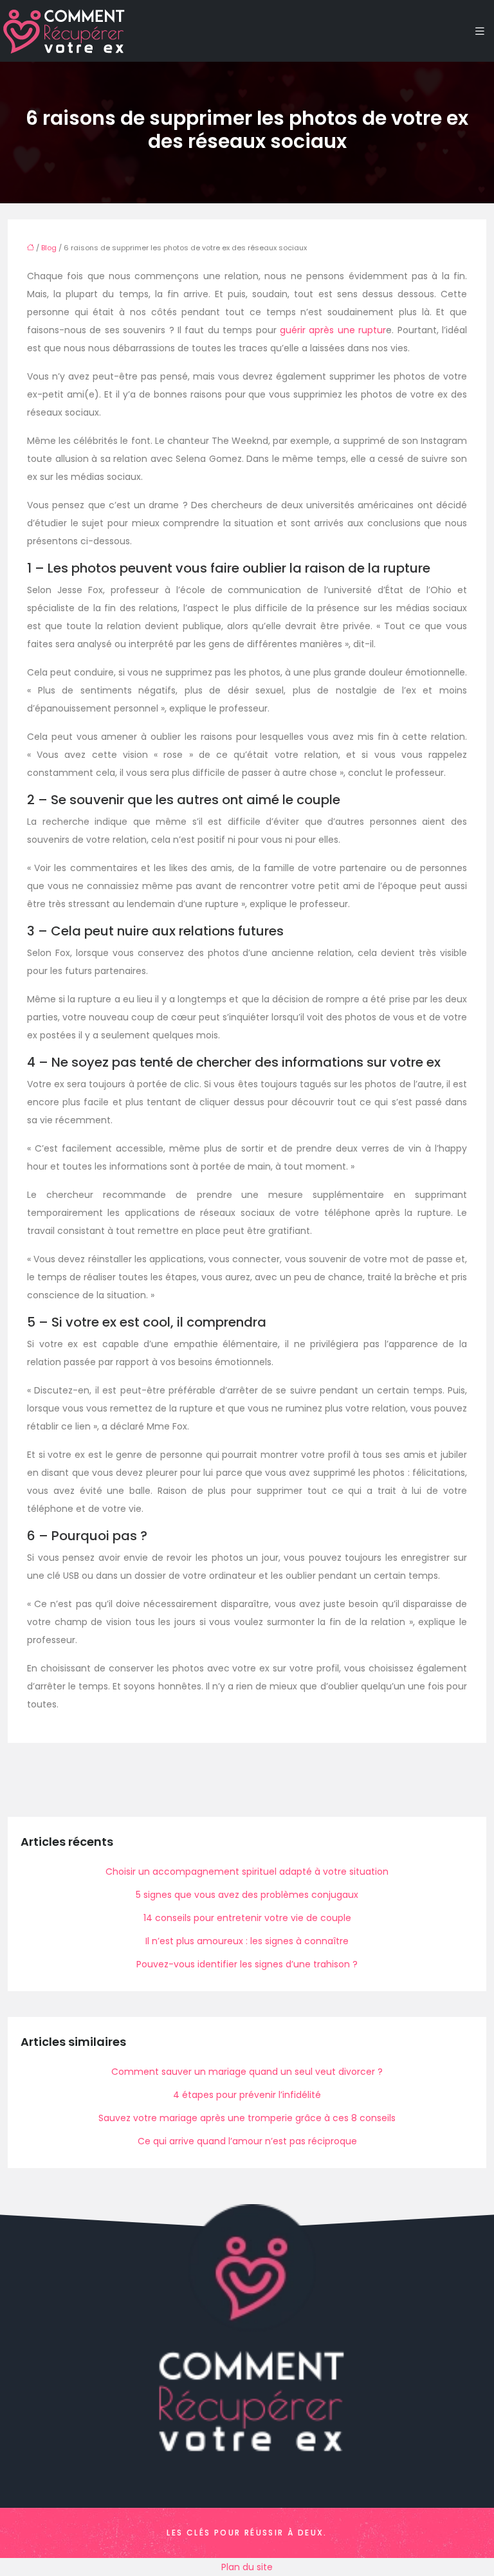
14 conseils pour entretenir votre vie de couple (247, 1918)
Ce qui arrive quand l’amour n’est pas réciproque (247, 2141)
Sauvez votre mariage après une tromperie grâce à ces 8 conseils (247, 2118)
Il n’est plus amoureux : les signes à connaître (247, 1941)
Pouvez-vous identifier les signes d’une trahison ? (247, 1964)
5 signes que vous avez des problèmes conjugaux (247, 1895)
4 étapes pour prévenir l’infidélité (247, 2095)
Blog (49, 248)
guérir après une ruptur (333, 330)
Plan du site (247, 2567)
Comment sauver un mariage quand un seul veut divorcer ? (247, 2072)
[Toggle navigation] (480, 31)
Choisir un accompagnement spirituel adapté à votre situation (247, 1872)
